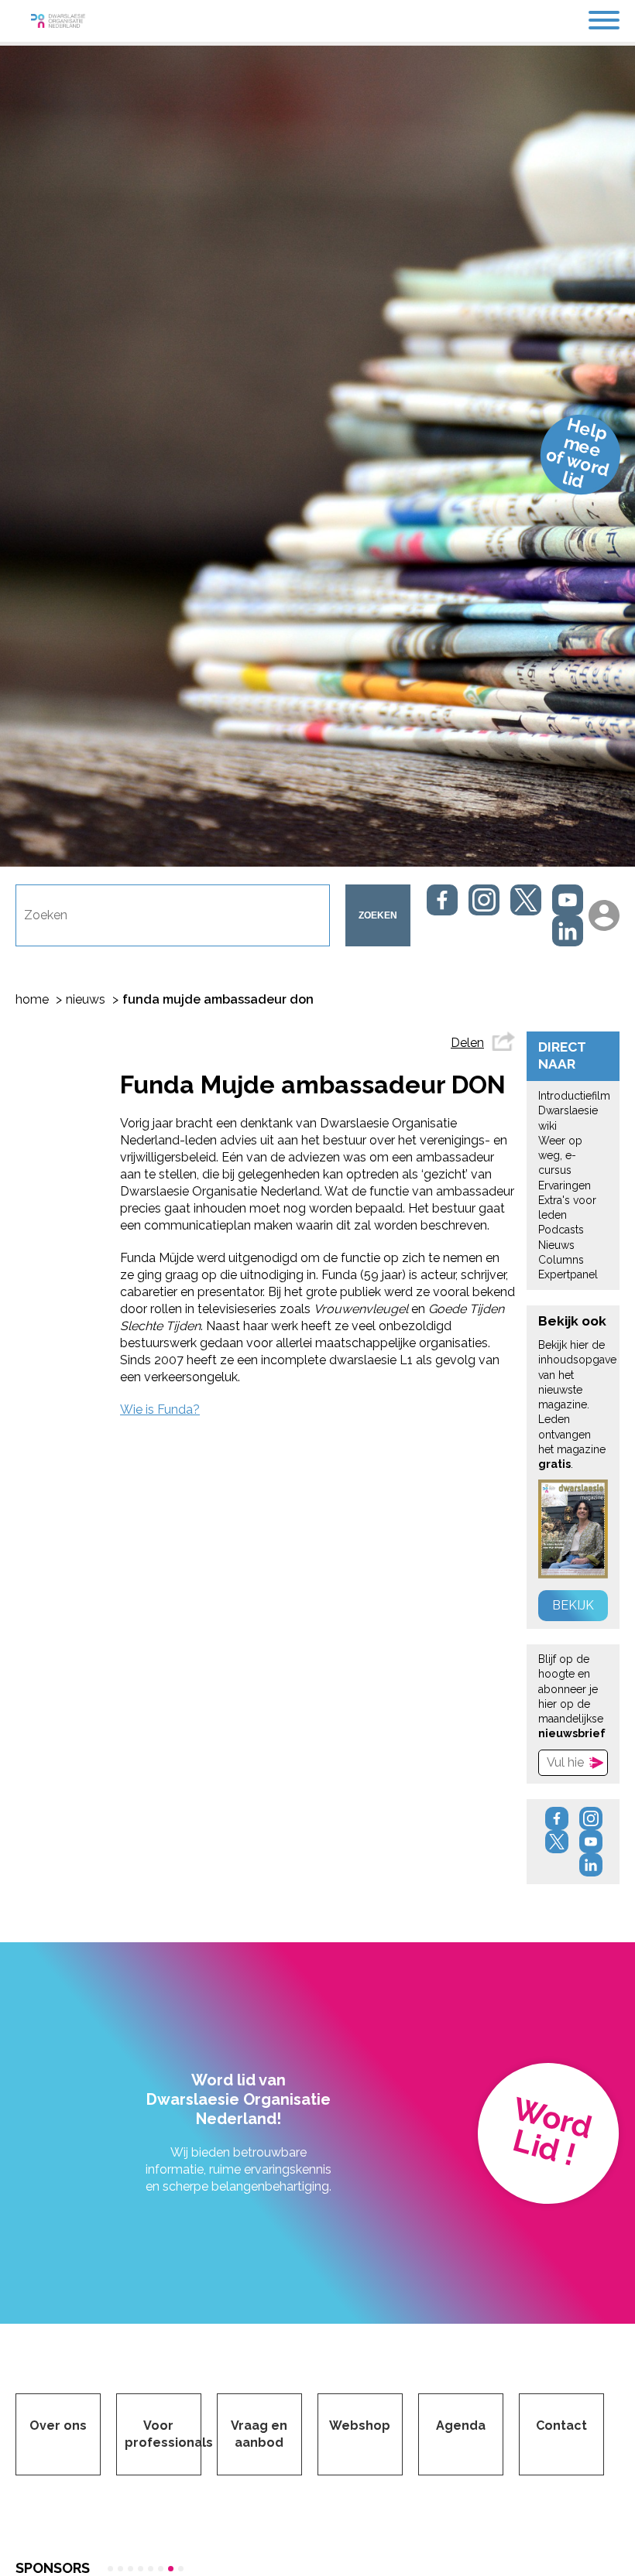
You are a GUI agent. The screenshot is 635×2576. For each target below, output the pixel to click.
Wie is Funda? (160, 1409)
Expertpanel (568, 1274)
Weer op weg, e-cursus (560, 1156)
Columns (561, 1260)
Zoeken (378, 915)
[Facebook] (442, 900)
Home (32, 999)
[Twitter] (526, 900)
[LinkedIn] (568, 931)
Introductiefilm (574, 1096)
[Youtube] (568, 900)
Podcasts (561, 1230)
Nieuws (86, 999)
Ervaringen (565, 1185)
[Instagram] (484, 900)
